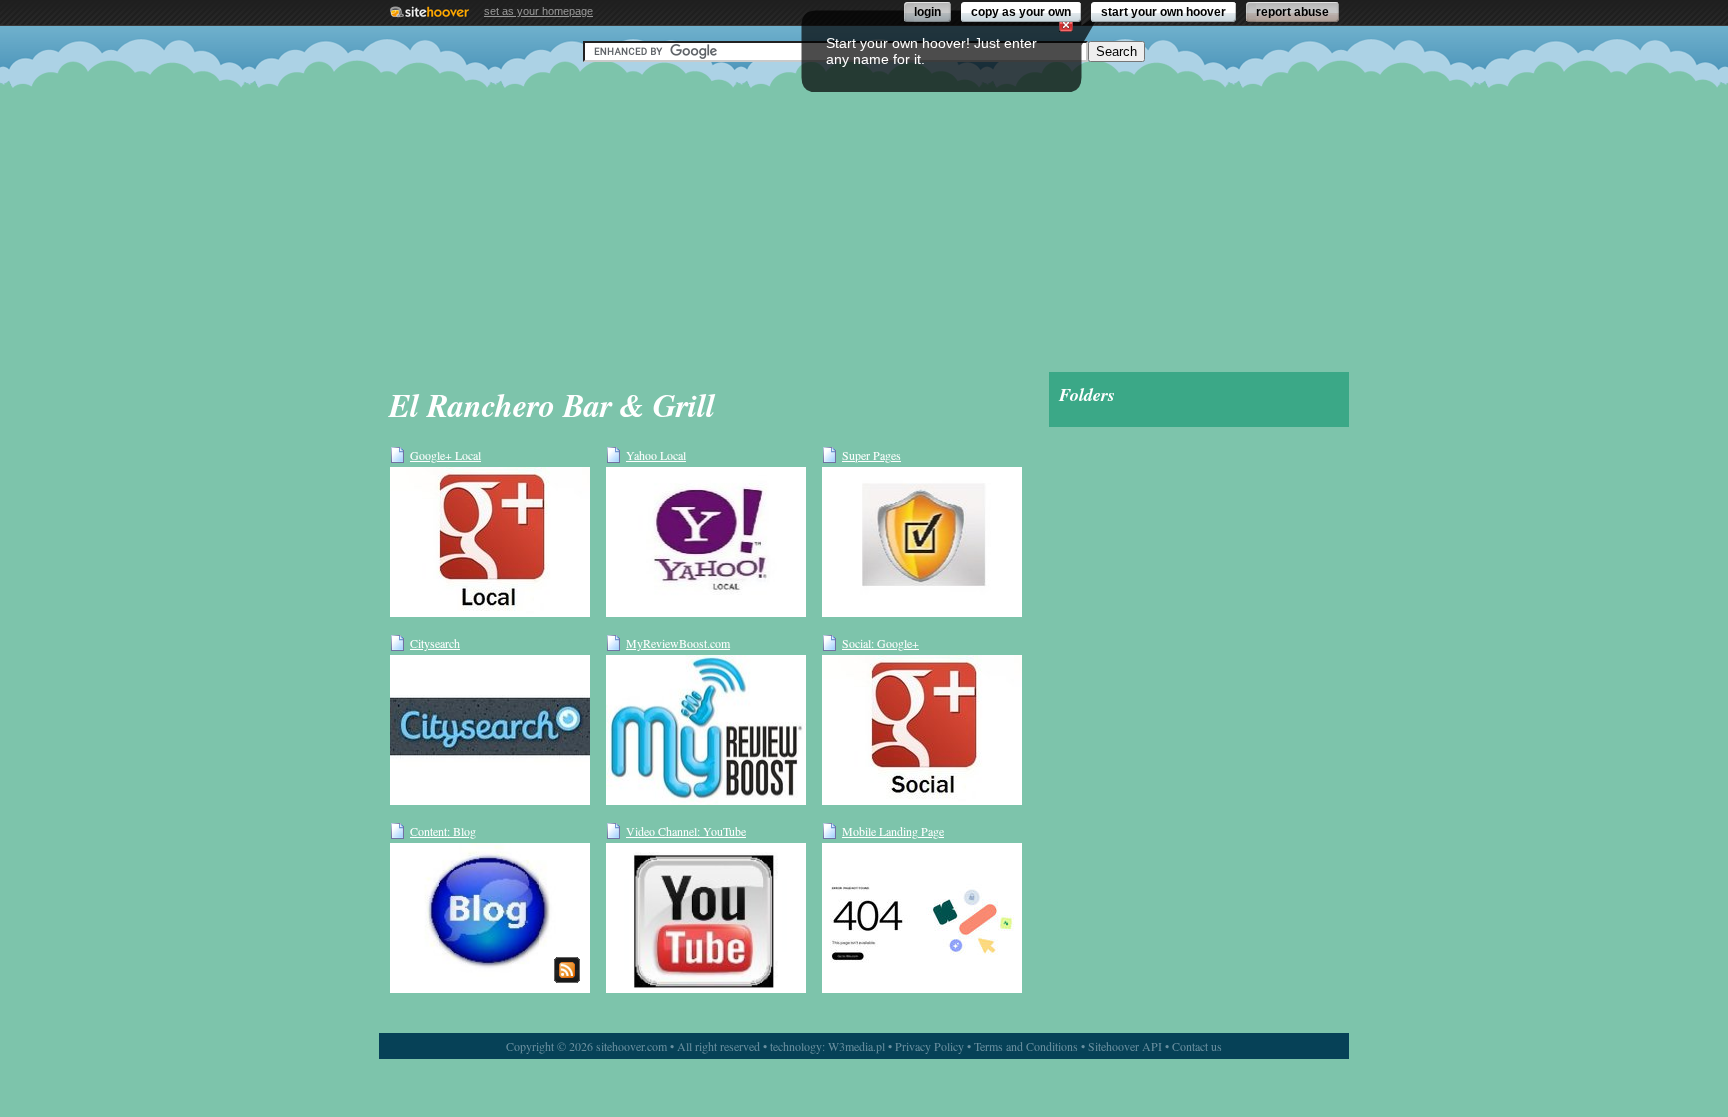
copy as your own (1021, 12)
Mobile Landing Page (893, 831)
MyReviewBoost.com (678, 643)
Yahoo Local (656, 455)
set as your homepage (538, 11)
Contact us (1197, 1046)
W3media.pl (856, 1046)
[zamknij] (1066, 25)
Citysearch (435, 643)
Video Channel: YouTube (686, 831)
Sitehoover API (1125, 1046)
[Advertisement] (864, 217)
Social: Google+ (880, 643)
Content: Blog (443, 831)
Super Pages (871, 455)
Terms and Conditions (1026, 1046)
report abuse (1292, 12)
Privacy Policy (929, 1046)
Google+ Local (445, 455)
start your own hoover (1163, 12)
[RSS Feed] (567, 970)
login (927, 12)
